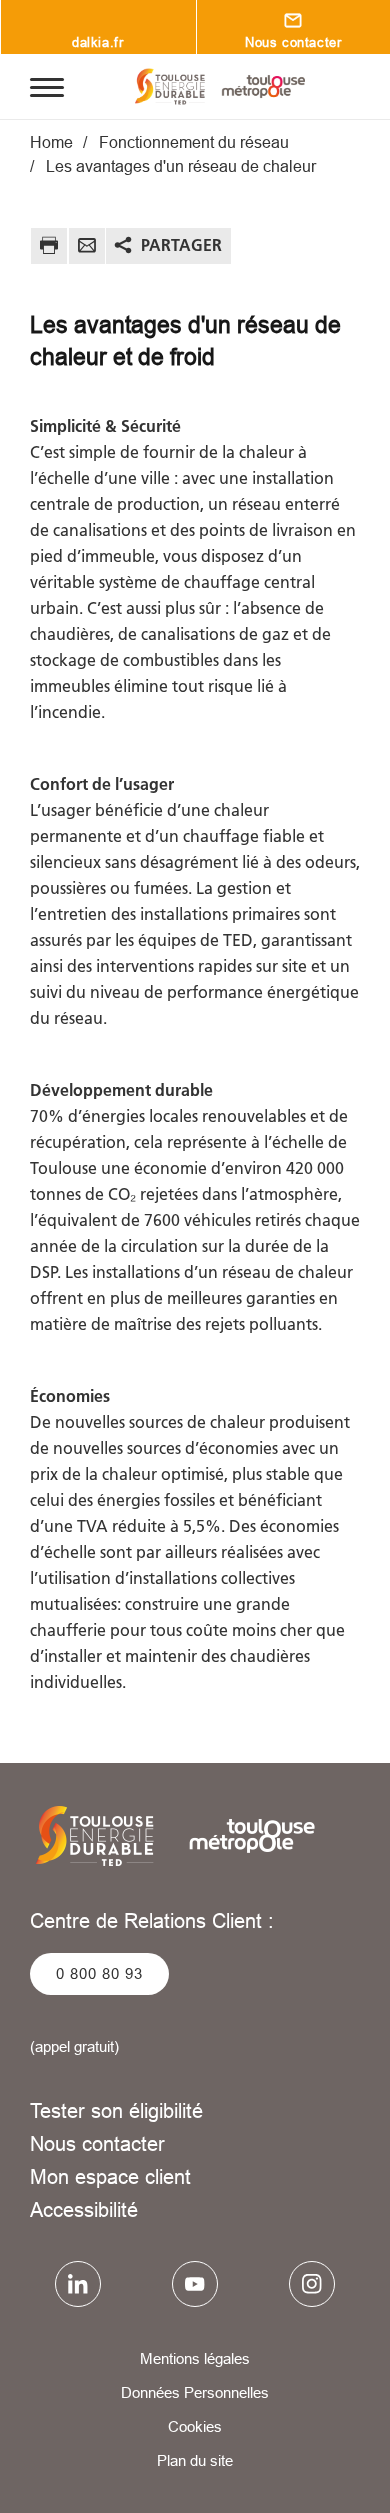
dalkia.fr (97, 42)
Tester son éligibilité (116, 2110)
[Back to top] (347, 2480)
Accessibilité (84, 2209)
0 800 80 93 (99, 1973)
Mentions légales (195, 2358)
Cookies (195, 2426)
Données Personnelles (195, 2392)
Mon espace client (110, 2176)
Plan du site (195, 2460)
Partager (181, 245)
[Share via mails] (87, 248)
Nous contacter (97, 2143)
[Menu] (47, 86)
